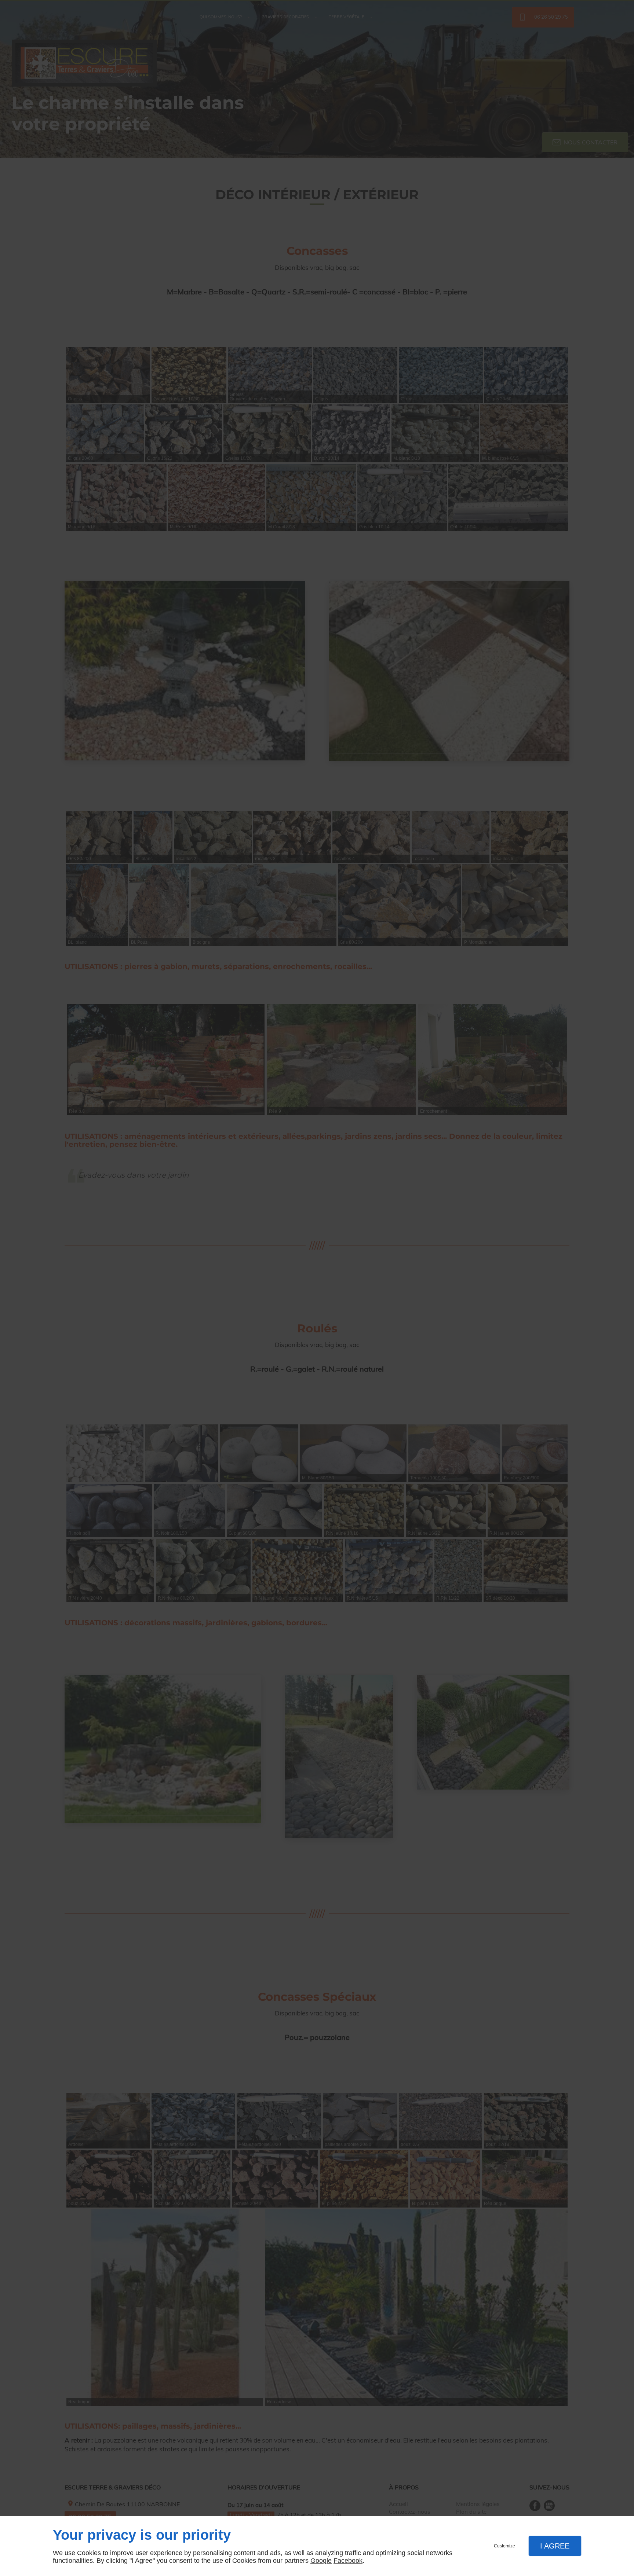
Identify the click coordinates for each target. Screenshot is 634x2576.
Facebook (348, 2561)
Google (321, 2561)
